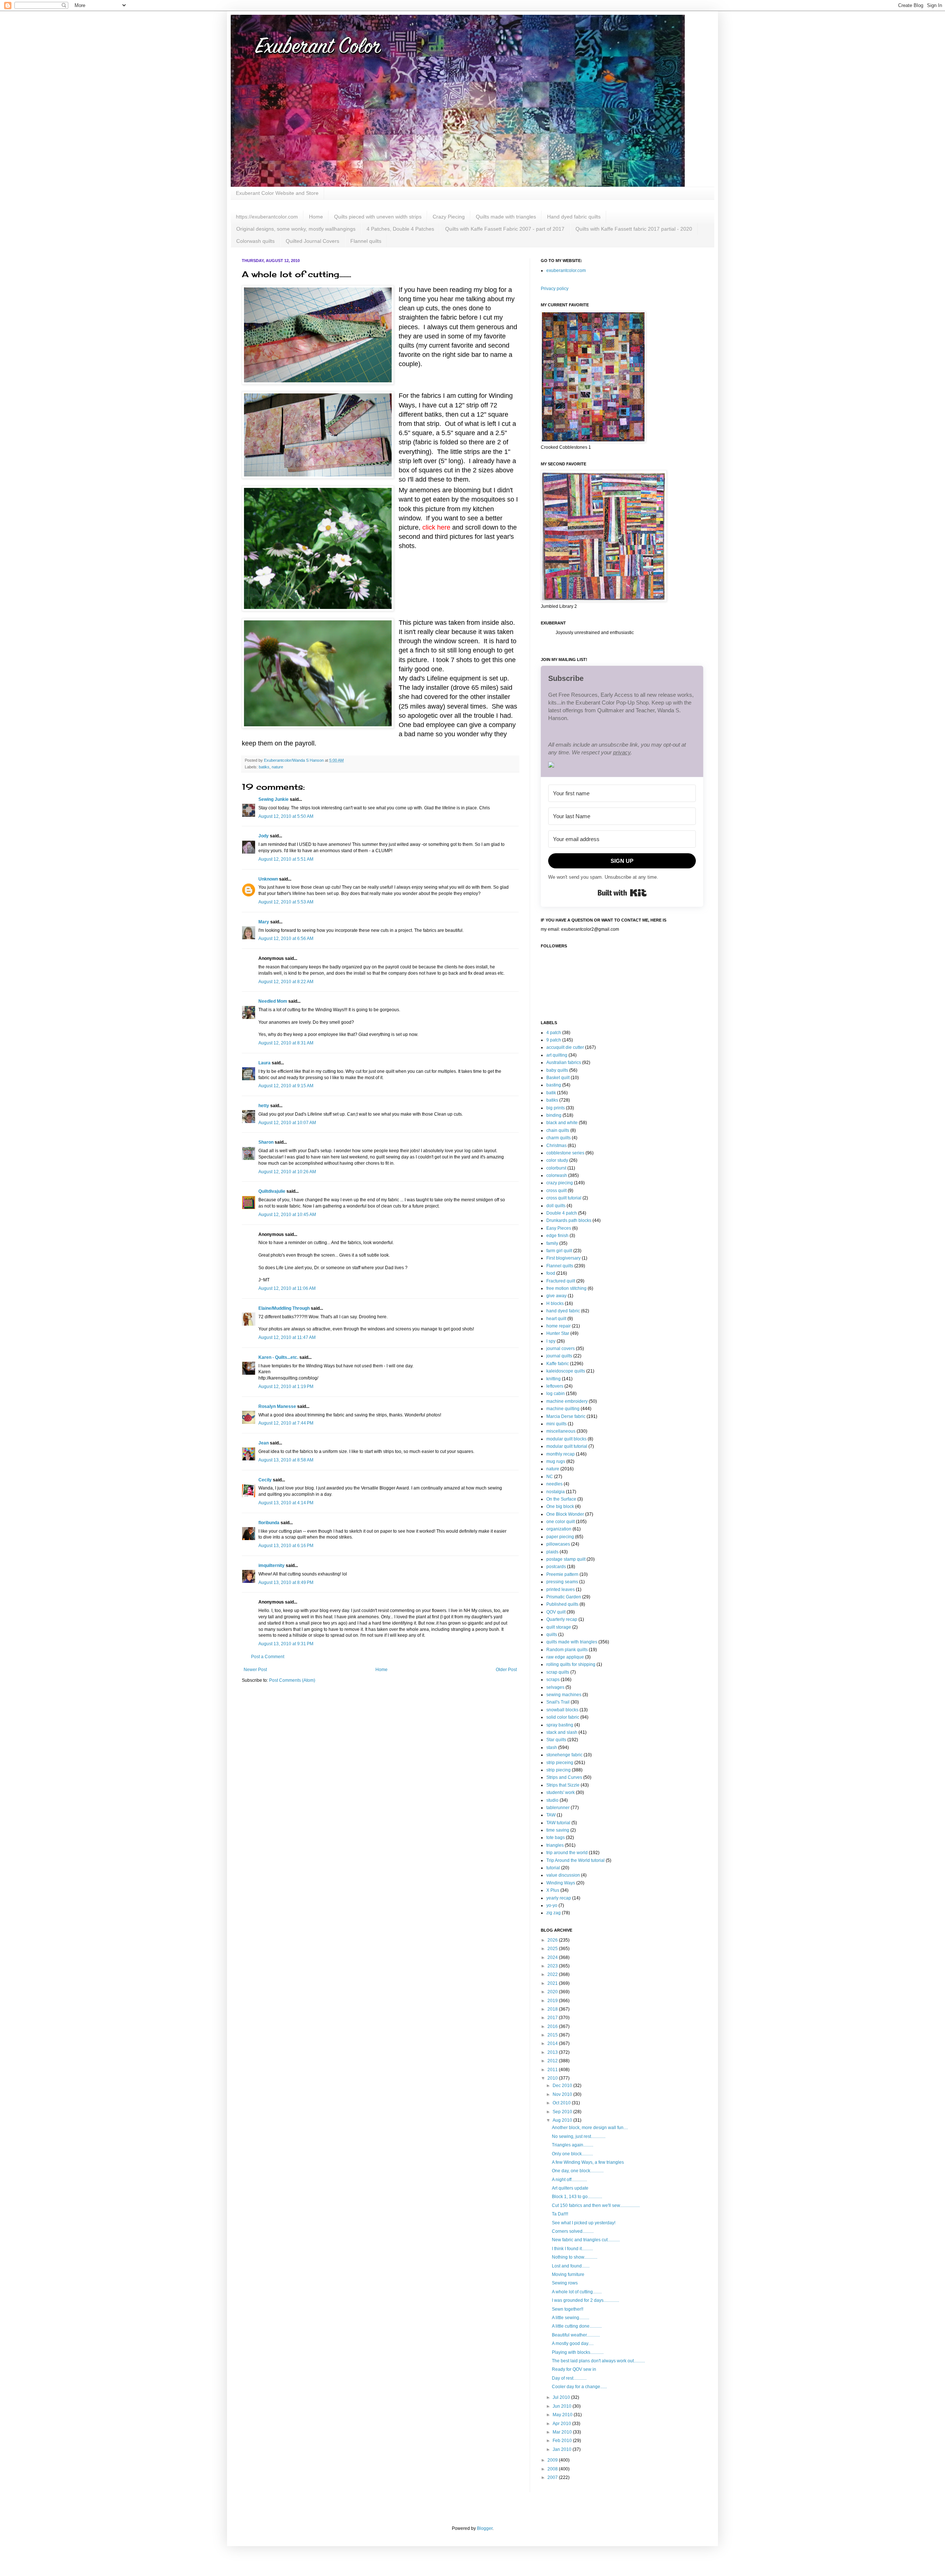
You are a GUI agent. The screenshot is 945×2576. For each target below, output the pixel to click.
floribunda (269, 1523)
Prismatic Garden (564, 1597)
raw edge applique (565, 1657)
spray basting (560, 1725)
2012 (553, 2061)
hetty (264, 1106)
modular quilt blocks (566, 1439)
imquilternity (272, 1566)
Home (316, 217)
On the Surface (561, 1499)
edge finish (557, 1236)
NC (550, 1477)
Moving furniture (568, 2274)
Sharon (266, 1142)
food (551, 1273)
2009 (553, 2460)
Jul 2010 (562, 2397)
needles (554, 1484)
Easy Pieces (559, 1228)
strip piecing (559, 1770)
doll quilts (556, 1206)
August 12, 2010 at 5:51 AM (286, 859)
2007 (553, 2477)
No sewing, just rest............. (579, 2136)
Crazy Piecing (449, 217)
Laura (264, 1063)
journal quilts (559, 1356)
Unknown (268, 879)
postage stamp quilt (566, 1559)
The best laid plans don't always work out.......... (598, 2361)
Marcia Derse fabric (566, 1416)
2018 (553, 2009)
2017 (553, 2018)
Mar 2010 (563, 2432)
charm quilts (559, 1138)
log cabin (556, 1394)
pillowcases (558, 1544)
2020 (553, 1992)
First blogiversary (563, 1258)
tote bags (556, 1838)
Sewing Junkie (274, 799)
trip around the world (567, 1853)
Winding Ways (561, 1883)
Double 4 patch (562, 1213)
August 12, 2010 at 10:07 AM (287, 1123)
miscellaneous (561, 1431)
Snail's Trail (558, 1702)
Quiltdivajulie (272, 1191)
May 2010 (563, 2415)
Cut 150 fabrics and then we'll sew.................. (596, 2205)
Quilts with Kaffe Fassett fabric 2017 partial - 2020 (634, 229)
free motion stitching (566, 1288)
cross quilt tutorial (564, 1198)
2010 (553, 2078)
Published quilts (562, 1604)
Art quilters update (570, 2188)
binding (554, 1115)
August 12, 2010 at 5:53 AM (286, 902)
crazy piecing (560, 1183)
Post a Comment (268, 1657)
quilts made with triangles (572, 1642)
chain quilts (558, 1130)
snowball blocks (562, 1710)
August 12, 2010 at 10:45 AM (287, 1215)
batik (551, 1093)
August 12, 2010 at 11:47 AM (287, 1337)
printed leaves (561, 1590)
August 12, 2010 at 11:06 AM (287, 1288)
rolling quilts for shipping (571, 1664)
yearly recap (559, 1898)
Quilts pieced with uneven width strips (378, 217)
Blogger (485, 2528)
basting (554, 1085)
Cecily (265, 1480)
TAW (551, 1815)
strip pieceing (560, 1763)
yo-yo (552, 1905)
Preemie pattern (562, 1574)
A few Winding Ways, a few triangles (588, 2162)
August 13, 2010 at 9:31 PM (286, 1644)
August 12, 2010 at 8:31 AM (286, 1043)
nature (277, 767)
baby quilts (557, 1070)
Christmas (556, 1146)
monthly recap (561, 1454)
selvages (555, 1687)
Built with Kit (622, 893)
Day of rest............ (569, 2378)
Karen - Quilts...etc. (278, 1357)
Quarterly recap (562, 1619)
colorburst (556, 1168)
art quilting (557, 1055)
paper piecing (560, 1537)
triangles (555, 1845)
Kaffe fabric (558, 1364)
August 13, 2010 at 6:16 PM (286, 1546)
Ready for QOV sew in (574, 2369)
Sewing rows (565, 2283)
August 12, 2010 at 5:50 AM (286, 816)
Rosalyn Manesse (277, 1406)
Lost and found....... (571, 2266)
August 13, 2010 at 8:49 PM (286, 1583)
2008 (553, 2469)
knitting (554, 1379)
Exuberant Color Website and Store (277, 193)
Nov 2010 (563, 2094)
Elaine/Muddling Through (284, 1308)
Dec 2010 (563, 2086)
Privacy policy (555, 289)
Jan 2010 (563, 2449)
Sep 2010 (563, 2112)
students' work (561, 1792)
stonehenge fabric (564, 1755)
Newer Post (255, 1670)
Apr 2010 (562, 2424)
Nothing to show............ (575, 2257)
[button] (622, 766)
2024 (553, 1957)
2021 (553, 1983)
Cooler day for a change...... (579, 2387)
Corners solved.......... (573, 2231)
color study (557, 1160)
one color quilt (561, 1522)
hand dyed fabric (563, 1311)
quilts (552, 1635)
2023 (553, 1966)
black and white (562, 1123)
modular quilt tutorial (567, 1446)
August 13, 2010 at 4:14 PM (286, 1503)
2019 (553, 2001)
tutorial (553, 1868)
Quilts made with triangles (506, 217)
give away (556, 1296)
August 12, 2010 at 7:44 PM (286, 1423)
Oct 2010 (562, 2103)
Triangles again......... (573, 2145)
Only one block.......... (572, 2154)
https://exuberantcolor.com (267, 217)
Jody (264, 836)
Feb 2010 (563, 2441)
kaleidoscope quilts (566, 1371)
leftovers (555, 1386)
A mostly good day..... (573, 2343)
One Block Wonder (565, 1514)
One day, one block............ (578, 2171)
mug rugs (556, 1461)
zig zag (554, 1913)
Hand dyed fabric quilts (574, 217)
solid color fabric (563, 1717)
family (552, 1243)
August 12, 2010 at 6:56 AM (286, 939)
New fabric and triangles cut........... (586, 2240)
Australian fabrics (564, 1063)
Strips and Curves (564, 1777)
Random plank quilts (567, 1650)
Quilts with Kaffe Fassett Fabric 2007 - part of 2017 (505, 229)
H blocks (555, 1304)
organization (559, 1529)
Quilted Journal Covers (312, 241)
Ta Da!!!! (560, 2214)
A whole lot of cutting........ (577, 2292)
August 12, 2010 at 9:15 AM (286, 1086)
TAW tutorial (558, 1823)
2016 (553, 2026)
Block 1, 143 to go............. (577, 2197)
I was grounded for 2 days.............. (585, 2300)
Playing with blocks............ (578, 2352)
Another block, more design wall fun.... (590, 2128)
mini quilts (556, 1424)
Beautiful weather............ (576, 2335)
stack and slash (562, 1732)
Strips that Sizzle (563, 1785)
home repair (559, 1326)
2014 (553, 2043)
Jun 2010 (563, 2406)
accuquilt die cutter (565, 1047)
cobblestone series (565, 1153)
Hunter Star (558, 1333)
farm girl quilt (559, 1251)
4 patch (554, 1033)
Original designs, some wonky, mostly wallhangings (296, 229)
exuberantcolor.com (566, 271)
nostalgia (556, 1492)
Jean (264, 1443)
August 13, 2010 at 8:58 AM (286, 1460)
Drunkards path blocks (569, 1220)
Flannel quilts (366, 241)
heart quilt (556, 1319)
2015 (553, 2035)
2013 (553, 2052)
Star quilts (556, 1740)
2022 (553, 1974)
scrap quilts (558, 1672)
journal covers (561, 1349)
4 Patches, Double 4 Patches (400, 229)
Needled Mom (273, 1001)
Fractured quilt (561, 1281)
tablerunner (558, 1808)
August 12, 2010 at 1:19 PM (286, 1387)
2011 (553, 2070)
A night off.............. (569, 2180)
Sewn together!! (568, 2309)
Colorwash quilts (255, 241)
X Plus (553, 1890)
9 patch (554, 1040)
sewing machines (564, 1695)
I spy (551, 1341)
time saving (558, 1830)
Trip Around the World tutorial (575, 1860)
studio (552, 1800)
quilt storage (559, 1627)
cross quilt (556, 1191)
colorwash (557, 1175)
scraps (553, 1680)
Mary (264, 922)
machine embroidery (567, 1401)
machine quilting (563, 1409)
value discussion (563, 1875)
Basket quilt (558, 1078)
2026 (553, 1940)
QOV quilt (556, 1612)
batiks (264, 767)
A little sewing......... (571, 2318)
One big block (560, 1506)
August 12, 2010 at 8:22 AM (286, 982)
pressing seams (562, 1582)
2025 (553, 1949)
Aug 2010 (563, 2120)
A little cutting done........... (577, 2326)
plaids (552, 1552)
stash (552, 1747)
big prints (556, 1108)
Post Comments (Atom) (292, 1680)
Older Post (506, 1670)
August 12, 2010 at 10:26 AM (287, 1172)
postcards (556, 1567)
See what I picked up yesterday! (584, 2223)
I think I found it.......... (572, 2249)
